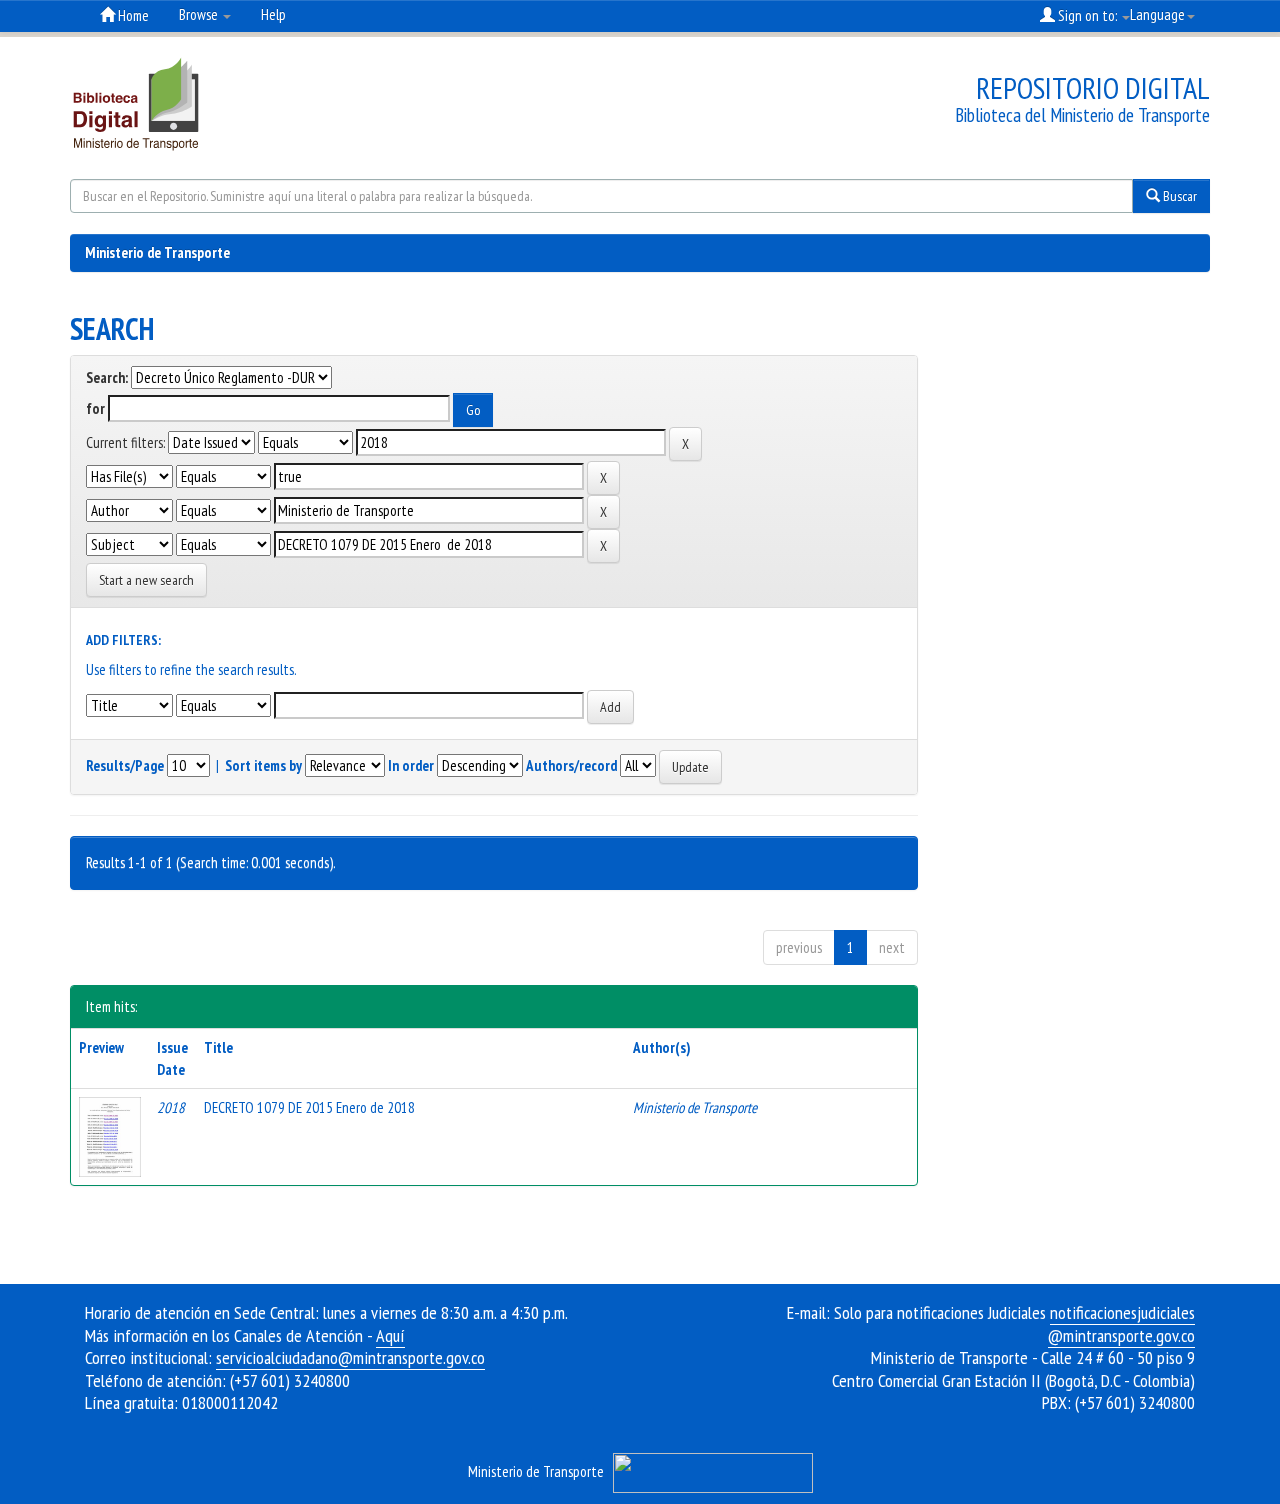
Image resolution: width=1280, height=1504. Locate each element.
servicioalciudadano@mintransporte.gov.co (350, 1357)
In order (411, 765)
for (95, 408)
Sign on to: (1087, 15)
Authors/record (571, 765)
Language (1157, 14)
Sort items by (263, 765)
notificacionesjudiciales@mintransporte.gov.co (1121, 1324)
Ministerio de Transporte (157, 252)
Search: (107, 377)
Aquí (390, 1335)
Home (132, 15)
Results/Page (125, 765)
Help (273, 14)
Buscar (1178, 196)
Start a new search (146, 580)
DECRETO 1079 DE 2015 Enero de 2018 (309, 1107)
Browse (200, 14)
